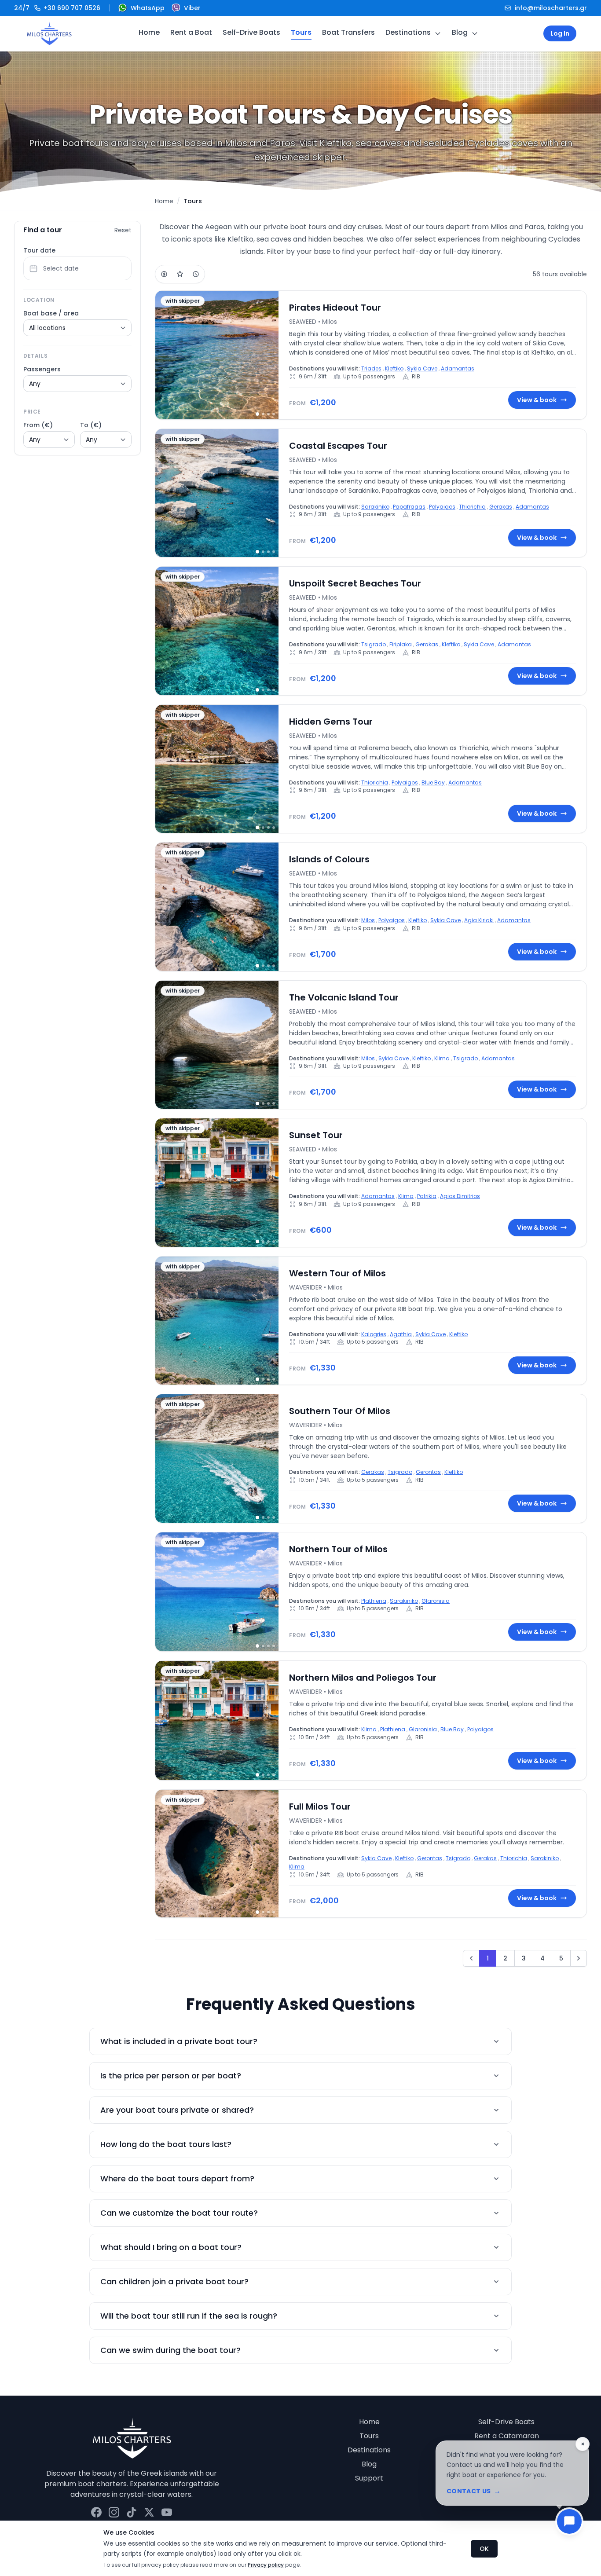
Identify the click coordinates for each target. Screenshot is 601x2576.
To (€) (91, 425)
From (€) (38, 425)
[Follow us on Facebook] (96, 2512)
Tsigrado (374, 644)
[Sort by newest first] (196, 274)
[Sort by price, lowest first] (164, 274)
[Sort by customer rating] (180, 274)
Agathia (401, 1334)
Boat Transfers (348, 32)
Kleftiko (394, 368)
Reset (123, 230)
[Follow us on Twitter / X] (149, 2512)
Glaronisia (436, 1601)
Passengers (42, 369)
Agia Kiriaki (479, 920)
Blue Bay (433, 782)
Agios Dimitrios (460, 1196)
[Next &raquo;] (579, 1958)
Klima (442, 1058)
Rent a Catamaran (507, 2436)
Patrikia (427, 1196)
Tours (301, 32)
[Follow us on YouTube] (167, 2512)
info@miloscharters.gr (551, 8)
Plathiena (374, 1601)
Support (369, 2478)
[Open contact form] (569, 2521)
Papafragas (409, 507)
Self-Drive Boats (251, 32)
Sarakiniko (375, 507)
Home (149, 32)
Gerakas (501, 507)
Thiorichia (472, 507)
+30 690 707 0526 (57, 8)
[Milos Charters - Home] (49, 33)
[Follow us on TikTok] (132, 2512)
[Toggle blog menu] (475, 33)
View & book (537, 400)
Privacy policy (266, 2565)
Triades (371, 368)
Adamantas (458, 368)
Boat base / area (51, 313)
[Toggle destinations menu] (438, 33)
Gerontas (428, 1472)
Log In (560, 33)
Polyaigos (442, 507)
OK (484, 2549)
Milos (368, 920)
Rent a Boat (191, 32)
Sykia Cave (422, 368)
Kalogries (374, 1334)
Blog (460, 32)
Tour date (39, 250)
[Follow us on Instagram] (114, 2512)
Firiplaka (401, 644)
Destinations (408, 32)
